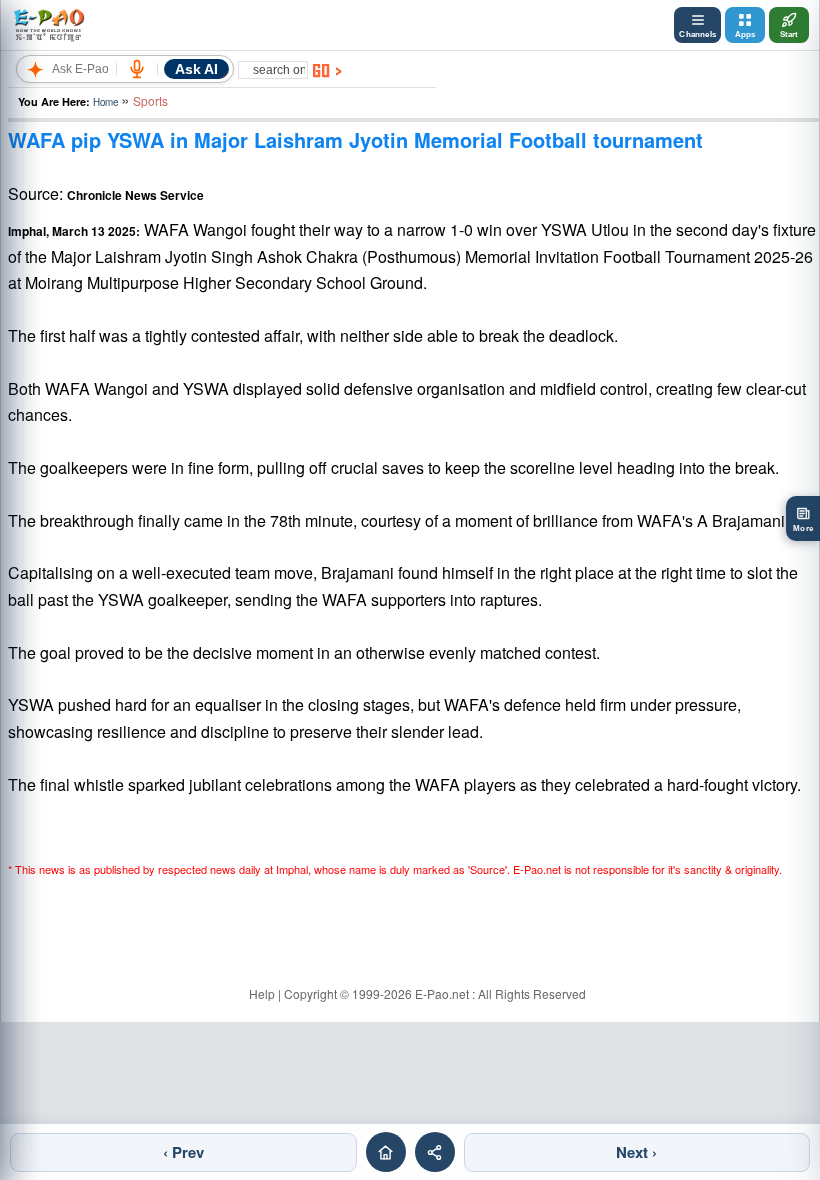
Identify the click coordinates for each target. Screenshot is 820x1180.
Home (105, 102)
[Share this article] (435, 1152)
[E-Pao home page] (386, 1152)
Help (262, 993)
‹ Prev (183, 1152)
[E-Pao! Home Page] (48, 25)
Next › (636, 1152)
